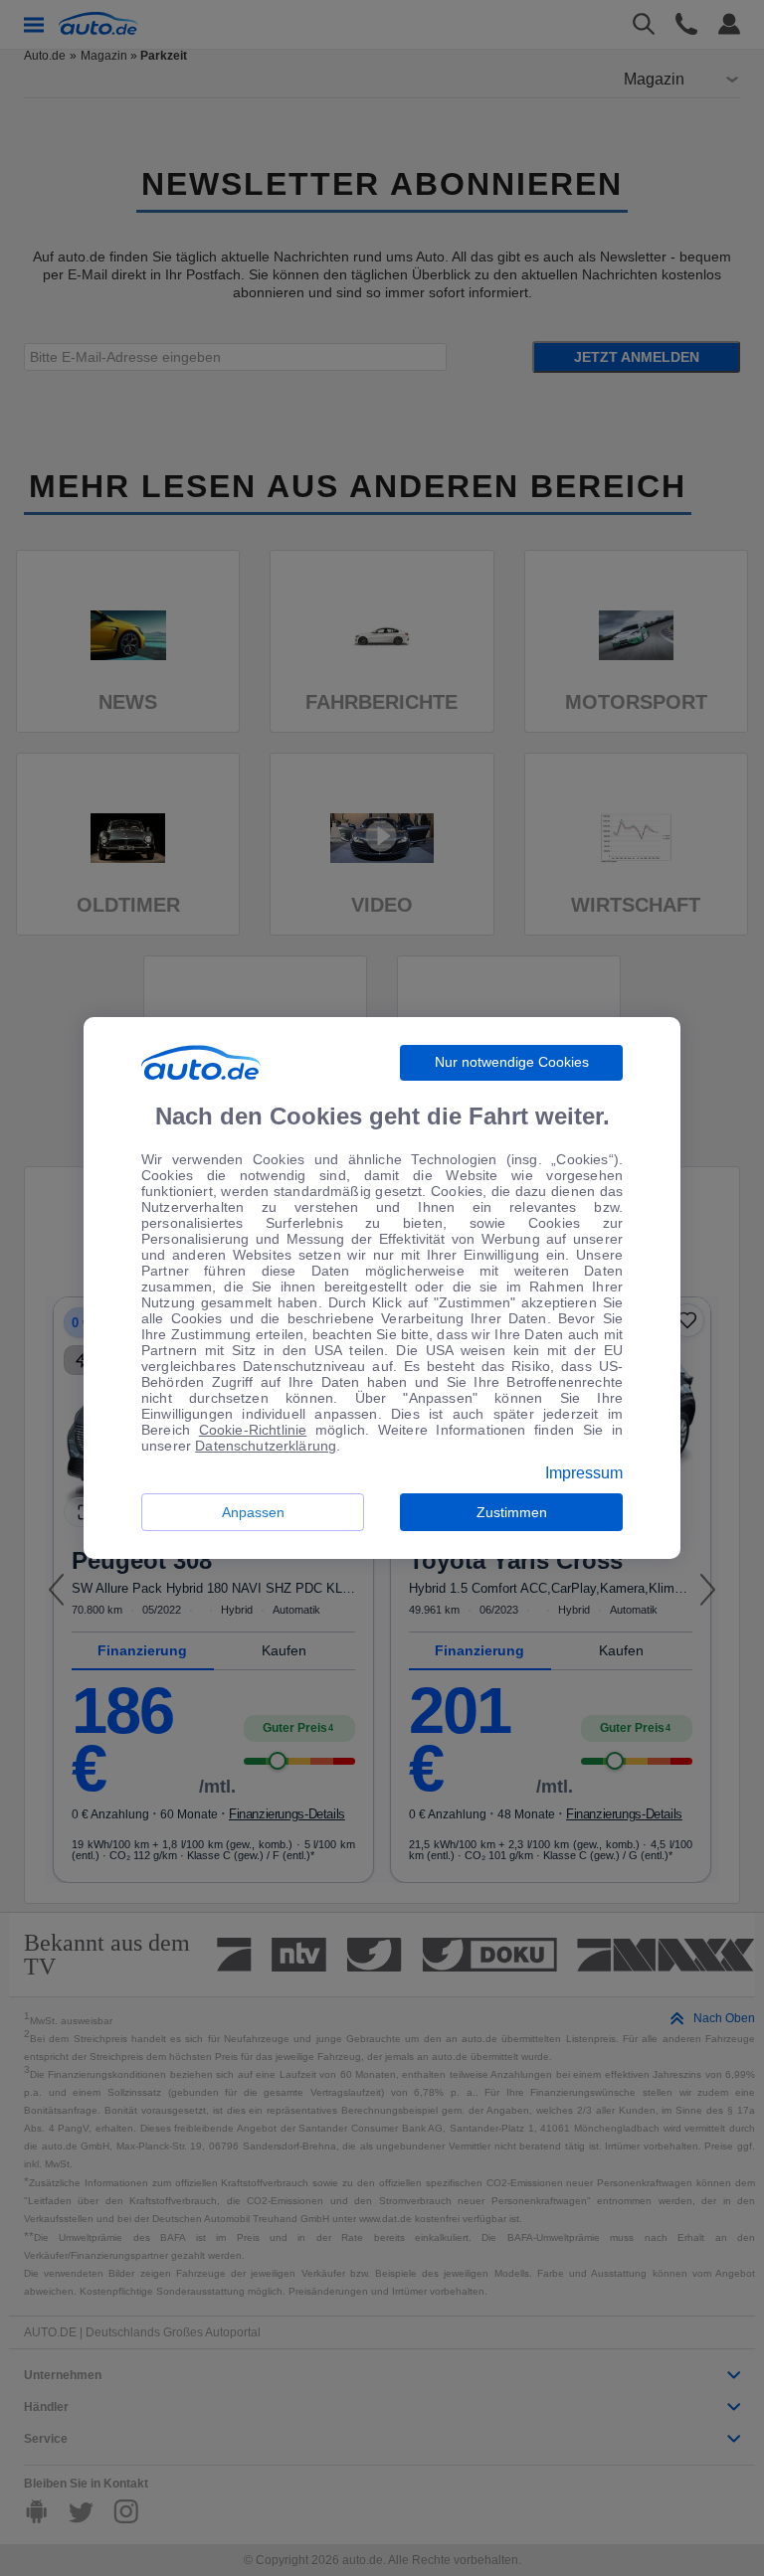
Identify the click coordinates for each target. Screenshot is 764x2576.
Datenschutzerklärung (266, 1446)
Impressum (584, 1473)
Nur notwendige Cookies (512, 1062)
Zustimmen (512, 1512)
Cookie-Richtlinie (253, 1430)
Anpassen (253, 1512)
